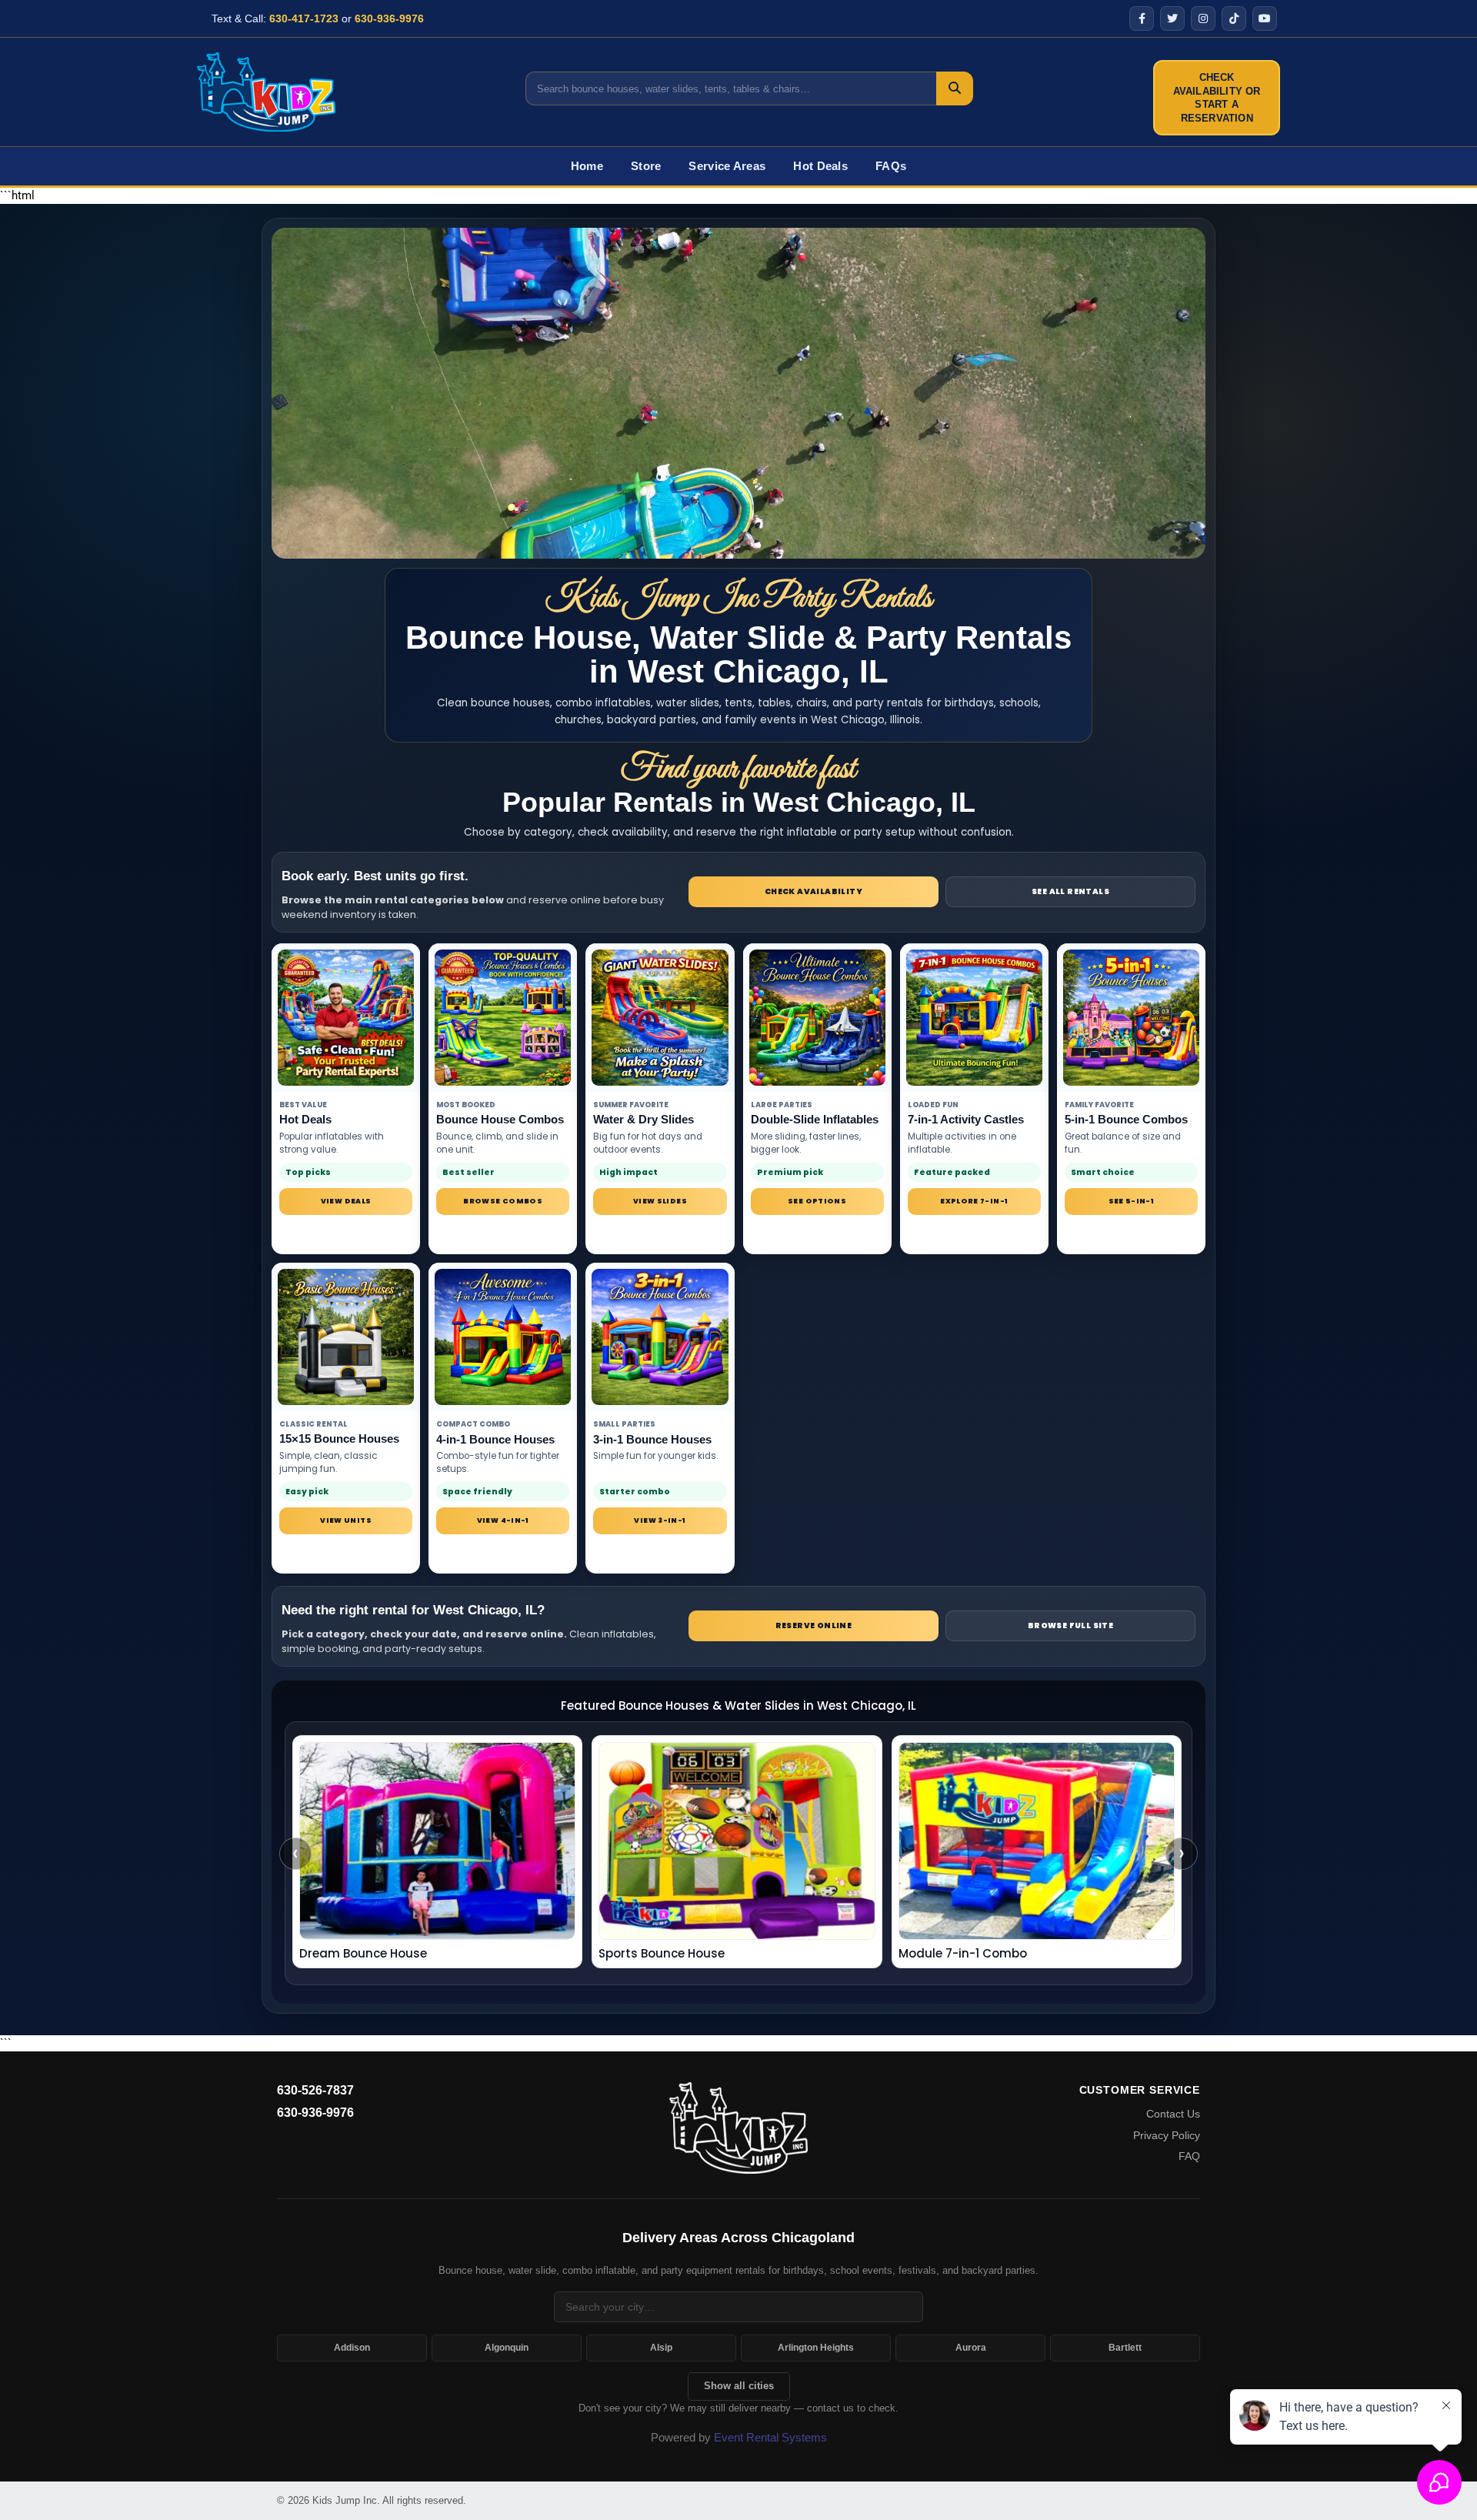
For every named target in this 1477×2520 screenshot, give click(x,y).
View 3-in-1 (660, 1520)
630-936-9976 (389, 18)
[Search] (955, 88)
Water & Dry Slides (643, 1119)
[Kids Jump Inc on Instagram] (1203, 18)
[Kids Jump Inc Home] (266, 92)
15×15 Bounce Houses (339, 1439)
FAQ (1189, 2156)
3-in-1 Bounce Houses (652, 1439)
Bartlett (1125, 2348)
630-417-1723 (304, 18)
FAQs (891, 166)
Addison (352, 2348)
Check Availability (814, 891)
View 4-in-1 (503, 1520)
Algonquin (507, 2348)
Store (646, 166)
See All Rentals (1070, 891)
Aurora (971, 2348)
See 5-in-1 (1132, 1201)
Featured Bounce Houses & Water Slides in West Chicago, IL (738, 1706)
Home (587, 166)
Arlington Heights (816, 2348)
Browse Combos (503, 1201)
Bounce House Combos (500, 1119)
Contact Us (1173, 2114)
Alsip (661, 2348)
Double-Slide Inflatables (815, 1119)
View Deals (346, 1201)
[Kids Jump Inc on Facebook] (1142, 18)
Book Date (817, 1233)
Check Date (503, 1233)
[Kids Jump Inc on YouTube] (1265, 18)
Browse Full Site (1070, 1625)
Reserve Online (814, 1625)
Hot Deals (820, 166)
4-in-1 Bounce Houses (495, 1439)
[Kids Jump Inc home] (738, 2127)
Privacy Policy (1167, 2135)
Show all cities (739, 2386)
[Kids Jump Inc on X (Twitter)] (1172, 18)
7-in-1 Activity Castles (966, 1119)
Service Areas (727, 166)
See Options (817, 1201)
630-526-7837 (315, 2090)
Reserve (346, 1233)
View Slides (660, 1201)
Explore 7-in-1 (974, 1201)
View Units (346, 1520)
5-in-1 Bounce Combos (1126, 1119)
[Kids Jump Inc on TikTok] (1234, 18)
